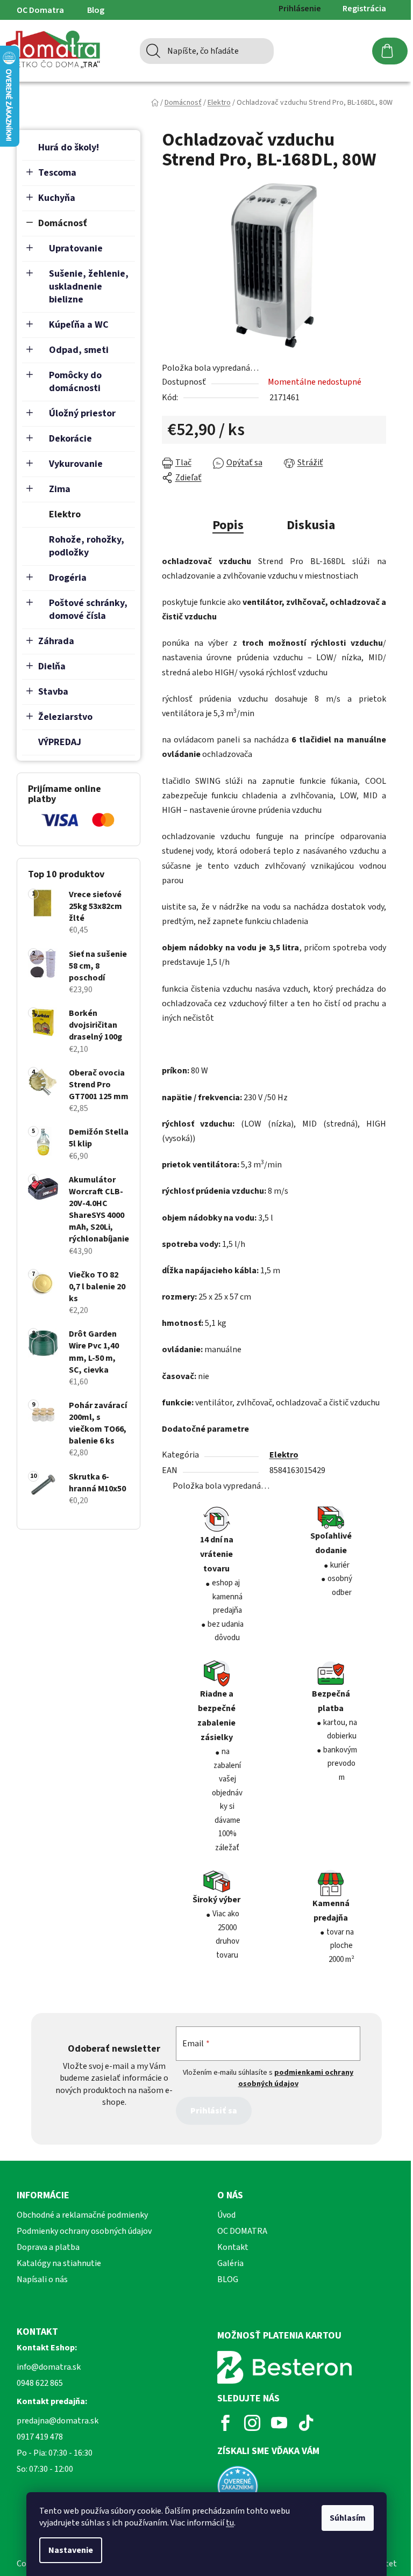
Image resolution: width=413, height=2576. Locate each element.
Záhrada (56, 641)
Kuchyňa (57, 198)
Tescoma (57, 173)
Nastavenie (71, 2550)
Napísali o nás (42, 2279)
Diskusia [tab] (311, 525)
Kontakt (233, 2247)
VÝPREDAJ (60, 742)
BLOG (228, 2279)
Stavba (53, 692)
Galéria (230, 2263)
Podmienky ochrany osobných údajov (84, 2231)
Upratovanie (76, 248)
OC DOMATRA (242, 2231)
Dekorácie (70, 439)
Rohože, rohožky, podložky (87, 546)
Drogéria (68, 578)
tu (230, 2523)
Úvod (226, 2215)
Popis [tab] (228, 525)
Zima (60, 489)
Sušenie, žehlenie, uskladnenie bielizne (89, 287)
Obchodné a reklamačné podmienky (82, 2215)
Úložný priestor (82, 413)
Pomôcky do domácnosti (75, 382)
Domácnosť (63, 223)
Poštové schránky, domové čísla (88, 609)
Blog (96, 10)
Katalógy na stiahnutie (59, 2263)
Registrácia (364, 9)
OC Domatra (40, 10)
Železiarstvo (65, 717)
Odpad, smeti (79, 350)
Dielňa (52, 666)
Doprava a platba (48, 2247)
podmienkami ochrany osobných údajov (296, 2078)
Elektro (65, 514)
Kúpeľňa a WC (79, 325)
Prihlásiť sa (214, 2111)
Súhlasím (348, 2518)
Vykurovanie (76, 464)
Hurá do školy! (69, 147)
